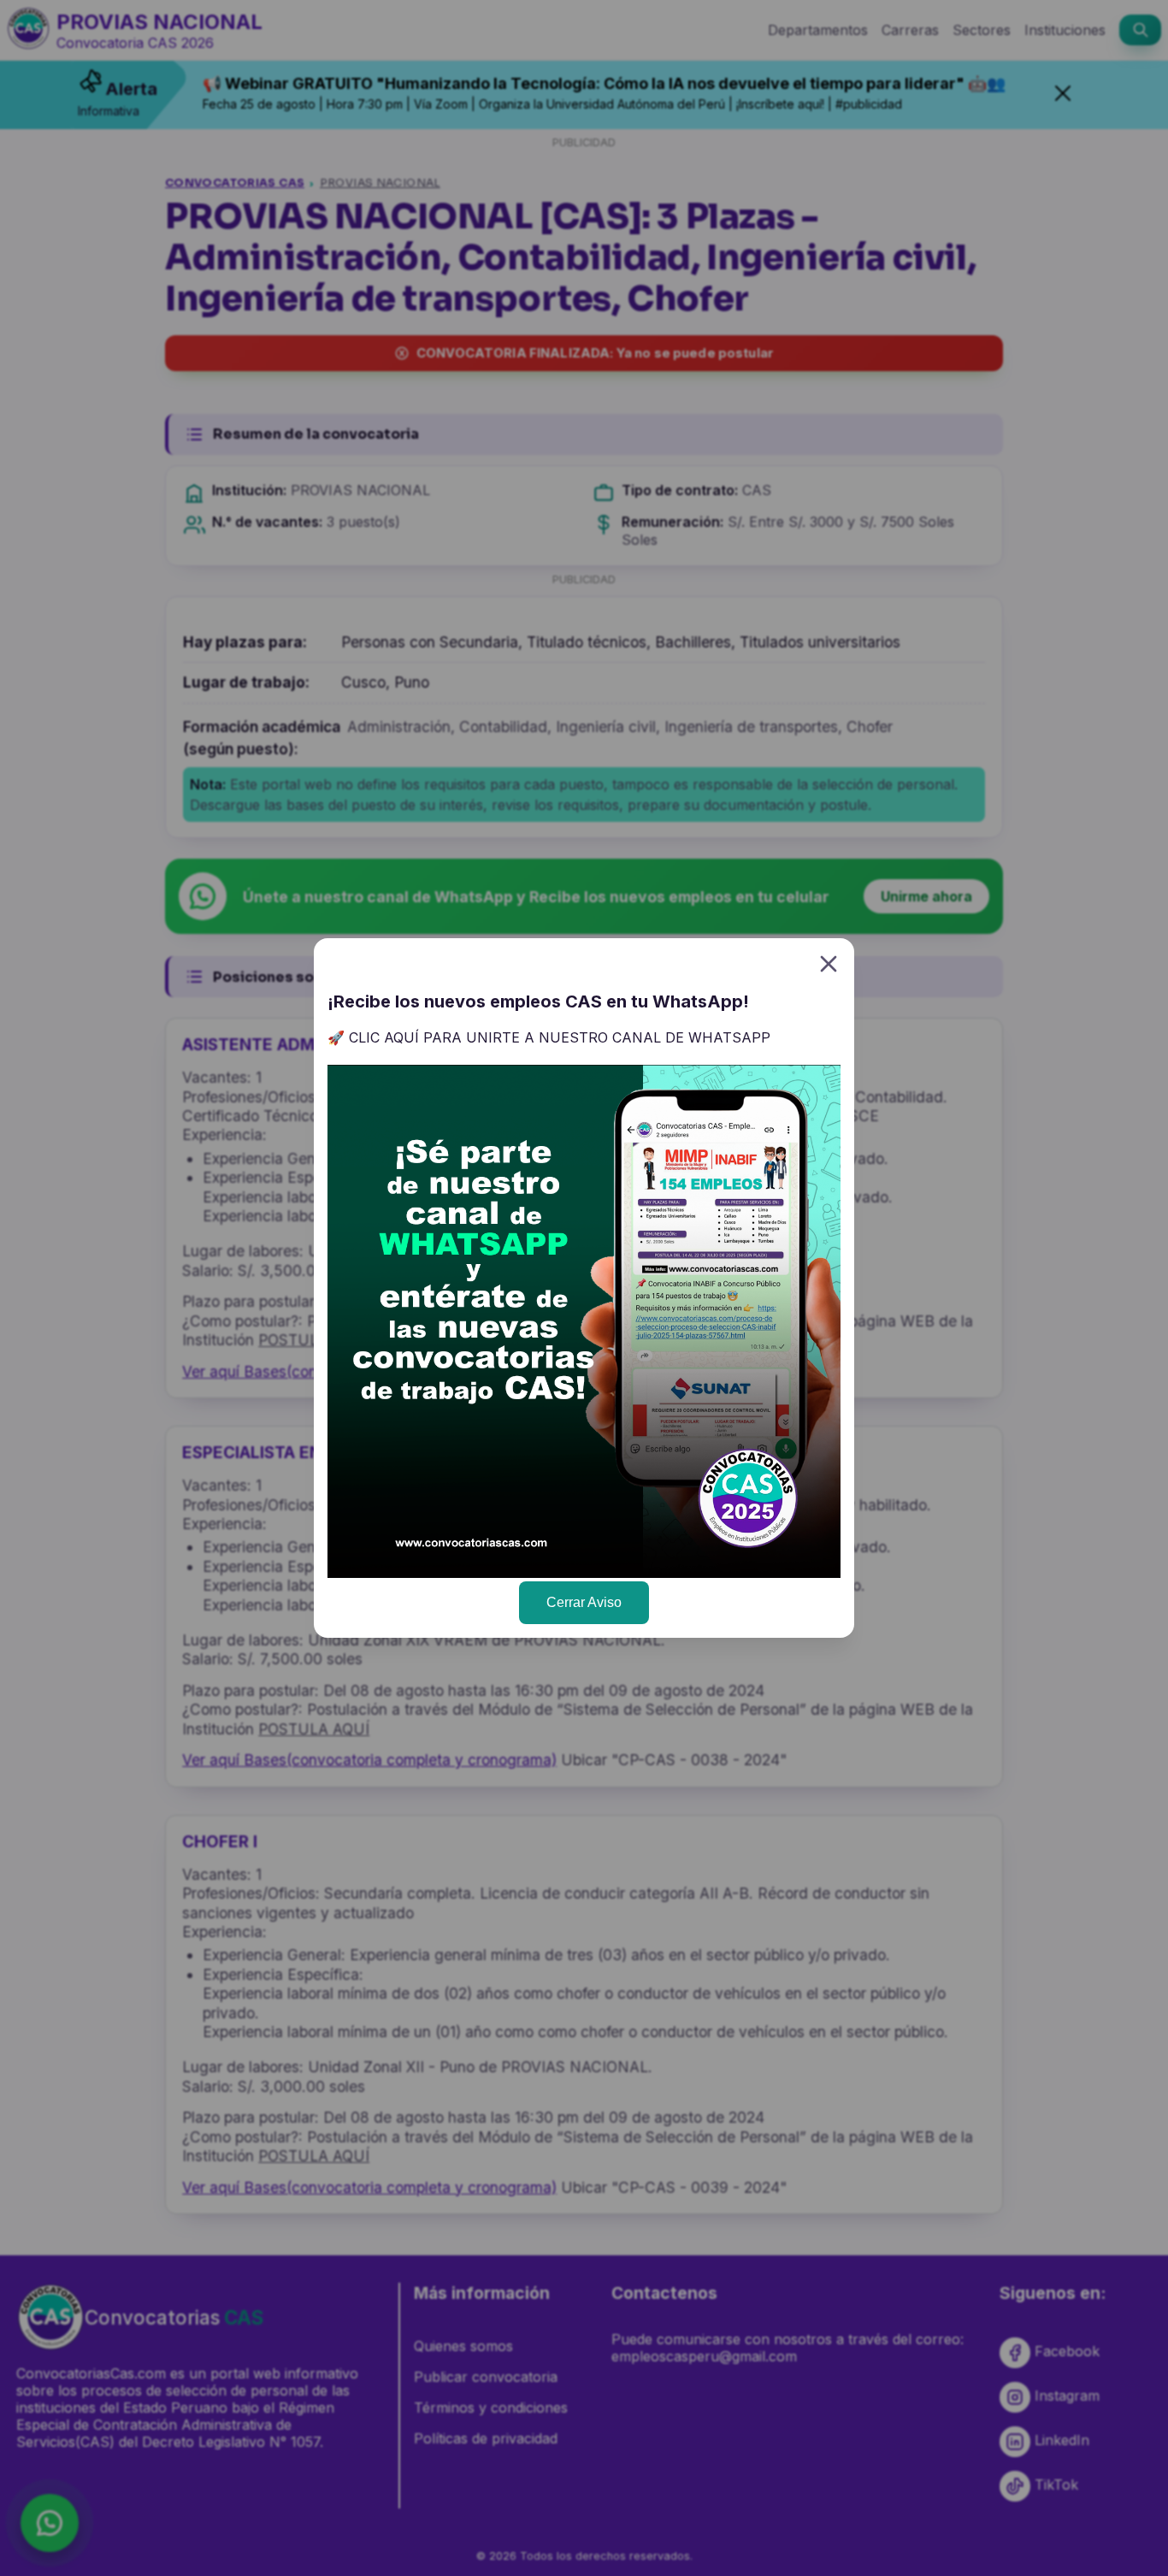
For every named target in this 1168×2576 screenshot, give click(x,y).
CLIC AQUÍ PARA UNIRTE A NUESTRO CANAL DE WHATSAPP (560, 1037)
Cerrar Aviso (584, 1602)
